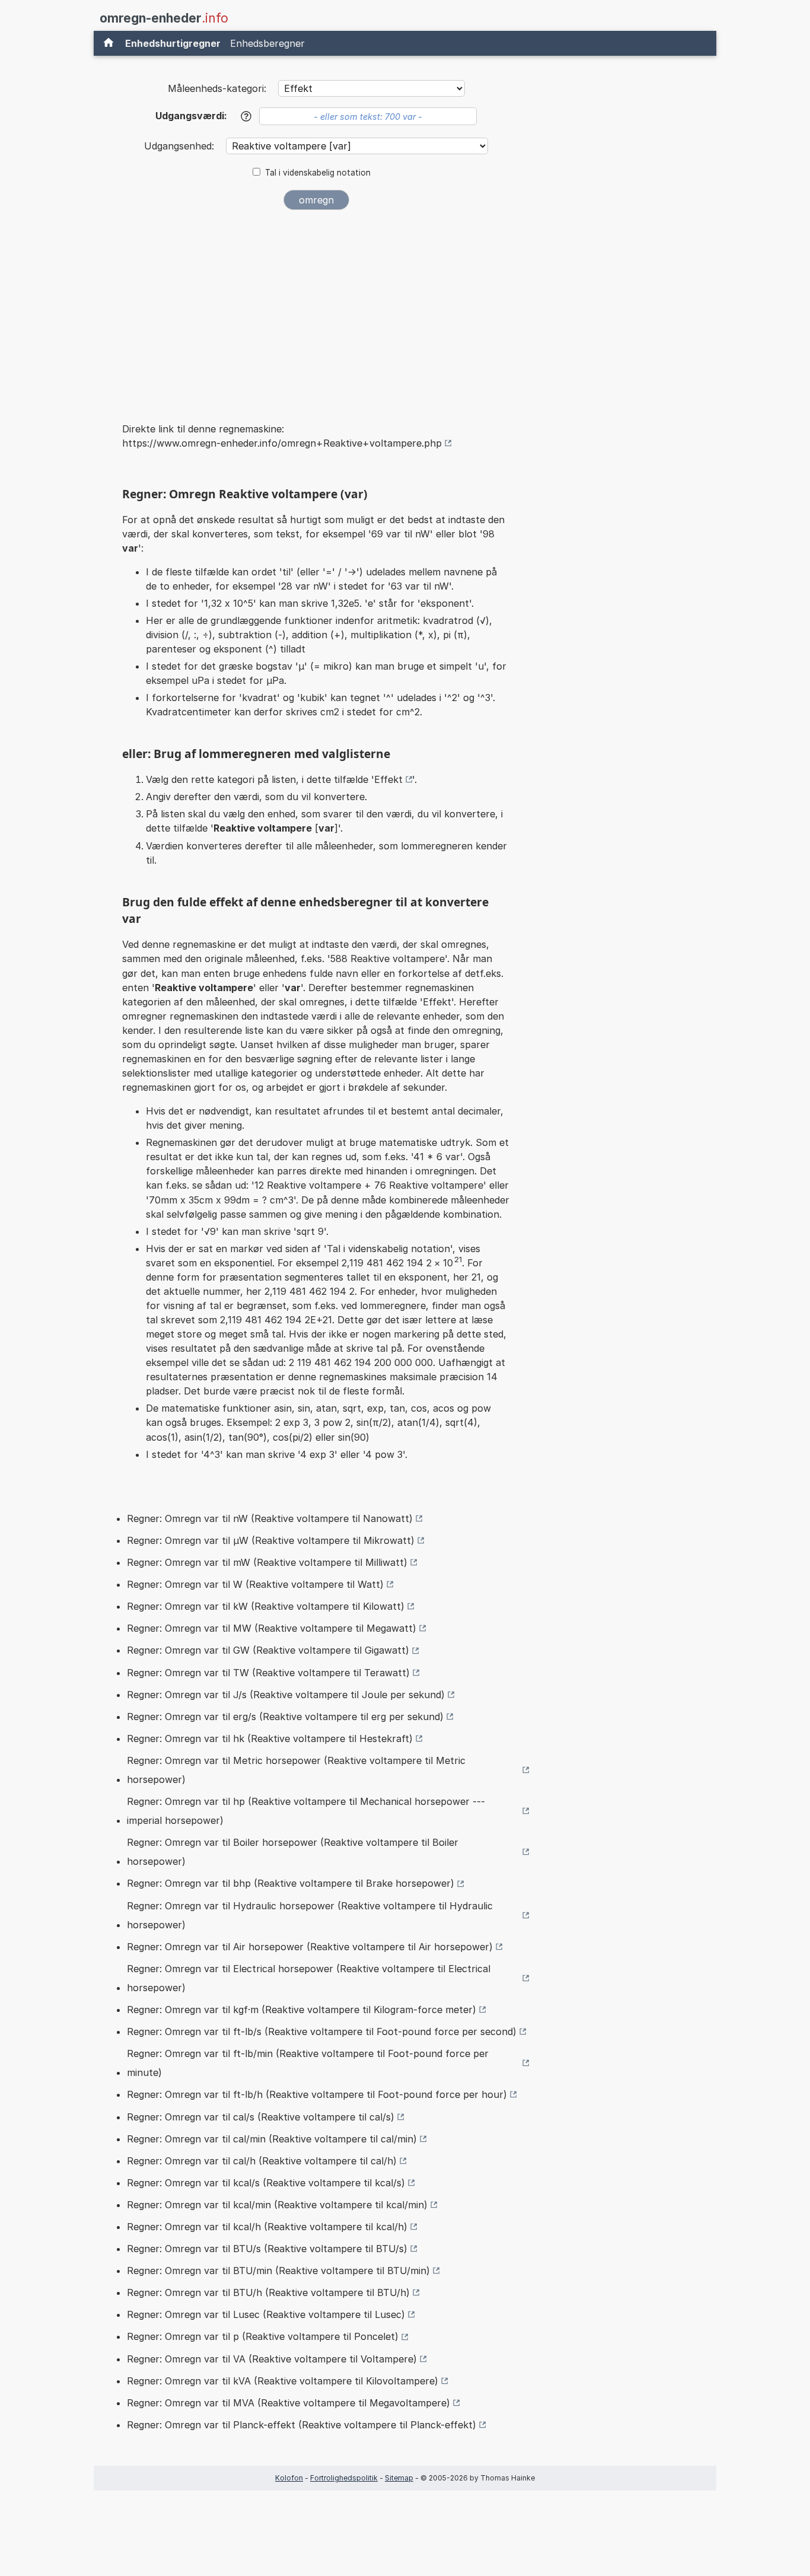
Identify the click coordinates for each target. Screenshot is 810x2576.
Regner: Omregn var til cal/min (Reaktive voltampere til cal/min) (272, 2139)
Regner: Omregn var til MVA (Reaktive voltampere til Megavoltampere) (288, 2403)
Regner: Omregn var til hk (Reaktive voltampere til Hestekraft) (270, 1738)
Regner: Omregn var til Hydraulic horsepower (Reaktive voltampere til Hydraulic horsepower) (310, 1915)
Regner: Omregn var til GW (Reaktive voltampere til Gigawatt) (268, 1650)
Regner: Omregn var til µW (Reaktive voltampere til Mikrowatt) (271, 1540)
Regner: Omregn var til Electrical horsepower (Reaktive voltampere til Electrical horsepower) (309, 1978)
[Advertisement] (316, 308)
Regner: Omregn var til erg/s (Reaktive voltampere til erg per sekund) (285, 1717)
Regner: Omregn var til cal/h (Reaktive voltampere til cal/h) (262, 2161)
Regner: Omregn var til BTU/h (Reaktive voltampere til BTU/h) (268, 2292)
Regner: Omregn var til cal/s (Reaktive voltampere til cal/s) (261, 2117)
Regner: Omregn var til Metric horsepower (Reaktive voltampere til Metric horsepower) (296, 1770)
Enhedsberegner (267, 43)
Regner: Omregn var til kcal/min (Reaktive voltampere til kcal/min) (277, 2205)
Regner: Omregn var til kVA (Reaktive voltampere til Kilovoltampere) (283, 2381)
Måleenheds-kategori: (217, 88)
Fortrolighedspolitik (344, 2478)
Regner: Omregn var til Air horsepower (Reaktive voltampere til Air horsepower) (310, 1947)
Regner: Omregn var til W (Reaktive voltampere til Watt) (255, 1584)
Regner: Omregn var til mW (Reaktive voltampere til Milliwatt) (267, 1562)
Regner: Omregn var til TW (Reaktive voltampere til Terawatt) (268, 1673)
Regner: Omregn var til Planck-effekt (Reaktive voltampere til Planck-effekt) (302, 2425)
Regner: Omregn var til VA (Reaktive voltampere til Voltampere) (272, 2359)
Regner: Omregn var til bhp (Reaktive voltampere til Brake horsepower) (291, 1883)
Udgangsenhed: (181, 146)
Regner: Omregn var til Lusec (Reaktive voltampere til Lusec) (266, 2314)
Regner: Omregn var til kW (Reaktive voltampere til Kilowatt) (266, 1606)
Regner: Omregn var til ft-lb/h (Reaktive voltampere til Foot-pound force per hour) (317, 2094)
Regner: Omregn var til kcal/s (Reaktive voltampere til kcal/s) (266, 2183)
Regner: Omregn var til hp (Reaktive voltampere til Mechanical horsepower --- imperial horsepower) (306, 1811)
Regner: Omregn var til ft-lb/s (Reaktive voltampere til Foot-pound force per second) (322, 2031)
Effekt (388, 779)
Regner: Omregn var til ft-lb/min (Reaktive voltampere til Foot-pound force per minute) (308, 2063)
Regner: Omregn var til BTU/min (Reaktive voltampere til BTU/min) (278, 2271)
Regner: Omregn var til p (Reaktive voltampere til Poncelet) (263, 2336)
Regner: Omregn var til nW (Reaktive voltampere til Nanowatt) (270, 1518)
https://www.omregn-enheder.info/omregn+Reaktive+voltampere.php (282, 443)
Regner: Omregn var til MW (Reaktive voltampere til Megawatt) (272, 1628)
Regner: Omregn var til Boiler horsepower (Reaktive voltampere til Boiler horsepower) (293, 1852)
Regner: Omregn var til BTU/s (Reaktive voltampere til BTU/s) (267, 2249)
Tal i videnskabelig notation (318, 173)
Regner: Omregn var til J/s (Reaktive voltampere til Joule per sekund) (286, 1695)
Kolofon (289, 2478)
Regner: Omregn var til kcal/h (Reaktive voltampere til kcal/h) (267, 2227)
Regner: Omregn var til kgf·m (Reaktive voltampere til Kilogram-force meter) (302, 2010)
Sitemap (399, 2478)
